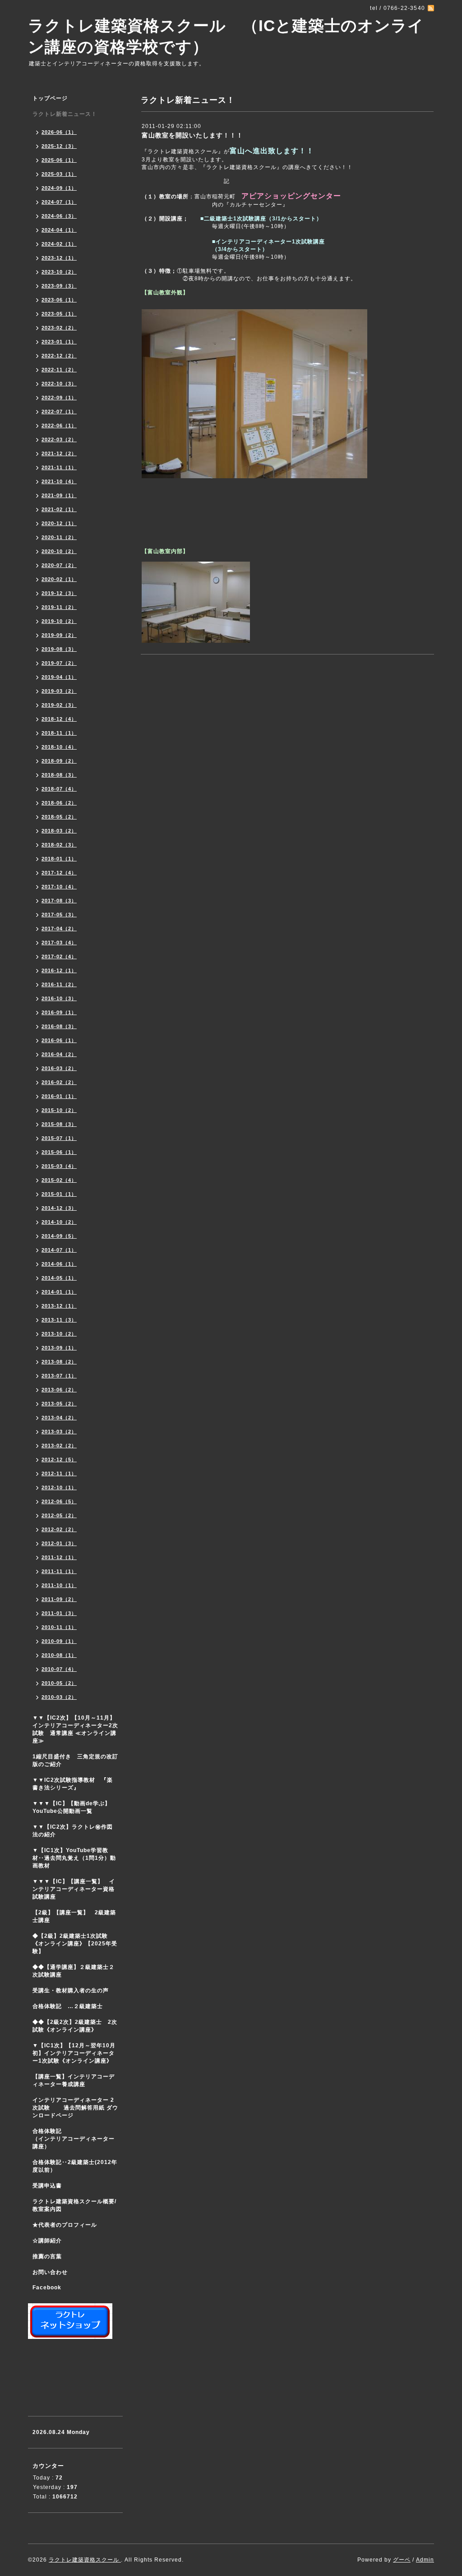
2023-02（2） (59, 328)
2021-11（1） (59, 467)
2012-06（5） (59, 1501)
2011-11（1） (59, 1571)
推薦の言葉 (47, 2256)
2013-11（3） (59, 1320)
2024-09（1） (59, 188)
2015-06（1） (59, 1152)
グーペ (402, 2560)
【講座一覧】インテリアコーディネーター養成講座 (74, 2080)
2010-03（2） (59, 1697)
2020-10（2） (59, 551)
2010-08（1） (59, 1655)
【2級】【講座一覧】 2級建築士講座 (74, 1916)
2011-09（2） (59, 1599)
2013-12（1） (59, 1306)
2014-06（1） (59, 1264)
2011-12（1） (59, 1557)
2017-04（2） (59, 929)
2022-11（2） (59, 370)
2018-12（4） (59, 719)
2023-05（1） (59, 314)
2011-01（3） (59, 1613)
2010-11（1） (59, 1627)
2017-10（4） (59, 887)
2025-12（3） (59, 146)
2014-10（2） (59, 1222)
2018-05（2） (59, 817)
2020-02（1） (59, 579)
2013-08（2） (59, 1362)
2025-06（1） (59, 160)
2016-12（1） (59, 970)
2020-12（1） (59, 523)
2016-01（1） (59, 1096)
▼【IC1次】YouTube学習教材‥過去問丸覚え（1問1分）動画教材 (74, 1858)
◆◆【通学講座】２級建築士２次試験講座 (74, 1971)
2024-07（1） (59, 202)
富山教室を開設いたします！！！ (192, 135)
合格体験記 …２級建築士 (71, 2006)
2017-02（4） (59, 956)
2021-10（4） (59, 481)
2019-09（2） (59, 635)
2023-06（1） (59, 300)
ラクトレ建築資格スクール (85, 2560)
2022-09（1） (59, 398)
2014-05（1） (59, 1278)
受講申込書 (47, 2186)
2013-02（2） (59, 1446)
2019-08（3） (59, 649)
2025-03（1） (59, 174)
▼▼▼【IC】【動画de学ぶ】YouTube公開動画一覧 (72, 1807)
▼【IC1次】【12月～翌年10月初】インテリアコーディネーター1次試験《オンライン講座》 (78, 2053)
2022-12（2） (59, 356)
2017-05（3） (59, 915)
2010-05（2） (59, 1683)
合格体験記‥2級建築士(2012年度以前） (75, 2166)
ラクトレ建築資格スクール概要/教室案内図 (74, 2205)
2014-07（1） (59, 1250)
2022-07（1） (59, 412)
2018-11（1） (59, 733)
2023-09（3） (59, 286)
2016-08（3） (59, 1026)
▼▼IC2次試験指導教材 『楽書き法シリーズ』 (73, 1784)
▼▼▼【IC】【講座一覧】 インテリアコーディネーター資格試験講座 (74, 1889)
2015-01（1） (59, 1194)
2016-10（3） (59, 998)
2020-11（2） (59, 537)
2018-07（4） (59, 789)
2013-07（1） (59, 1376)
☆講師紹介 (47, 2241)
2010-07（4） (59, 1669)
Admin (425, 2560)
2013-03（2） (59, 1432)
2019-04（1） (59, 677)
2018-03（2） (59, 831)
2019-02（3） (59, 705)
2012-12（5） (59, 1460)
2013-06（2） (59, 1390)
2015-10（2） (59, 1110)
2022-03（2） (59, 439)
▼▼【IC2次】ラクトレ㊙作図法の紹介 (73, 1831)
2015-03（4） (59, 1166)
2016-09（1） (59, 1012)
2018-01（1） (59, 859)
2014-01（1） (59, 1292)
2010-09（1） (59, 1641)
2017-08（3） (59, 901)
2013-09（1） (59, 1348)
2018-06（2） (59, 803)
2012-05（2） (59, 1515)
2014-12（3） (59, 1208)
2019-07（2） (59, 663)
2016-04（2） (59, 1054)
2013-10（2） (59, 1334)
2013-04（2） (59, 1418)
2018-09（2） (59, 761)
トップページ (50, 98)
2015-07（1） (59, 1138)
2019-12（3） (59, 593)
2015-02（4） (59, 1180)
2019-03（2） (59, 691)
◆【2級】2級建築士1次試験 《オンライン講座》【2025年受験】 (75, 1944)
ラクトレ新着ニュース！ (65, 114)
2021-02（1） (59, 509)
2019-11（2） (59, 607)
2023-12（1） (59, 258)
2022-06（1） (59, 426)
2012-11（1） (59, 1473)
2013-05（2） (59, 1404)
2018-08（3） (59, 775)
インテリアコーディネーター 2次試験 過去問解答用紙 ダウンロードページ (75, 2108)
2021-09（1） (59, 495)
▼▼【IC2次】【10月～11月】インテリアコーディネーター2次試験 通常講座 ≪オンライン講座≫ (75, 1729)
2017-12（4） (59, 873)
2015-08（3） (59, 1124)
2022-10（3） (59, 384)
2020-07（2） (59, 565)
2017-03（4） (59, 943)
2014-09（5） (59, 1236)
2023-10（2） (59, 272)
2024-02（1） (59, 244)
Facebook (47, 2288)
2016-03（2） (59, 1068)
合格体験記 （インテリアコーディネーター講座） (78, 2139)
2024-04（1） (59, 230)
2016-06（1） (59, 1040)
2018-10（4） (59, 747)
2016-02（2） (59, 1082)
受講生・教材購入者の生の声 (71, 1990)
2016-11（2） (59, 984)
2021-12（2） (59, 453)
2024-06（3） (59, 216)
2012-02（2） (59, 1529)
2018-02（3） (59, 845)
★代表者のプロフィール (65, 2225)
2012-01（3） (59, 1543)
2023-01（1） (59, 342)
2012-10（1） (59, 1487)
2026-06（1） (59, 132)
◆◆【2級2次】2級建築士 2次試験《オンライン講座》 (75, 2026)
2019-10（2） (59, 621)
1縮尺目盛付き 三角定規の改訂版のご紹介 (75, 1760)
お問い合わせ (50, 2272)
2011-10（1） (59, 1585)
